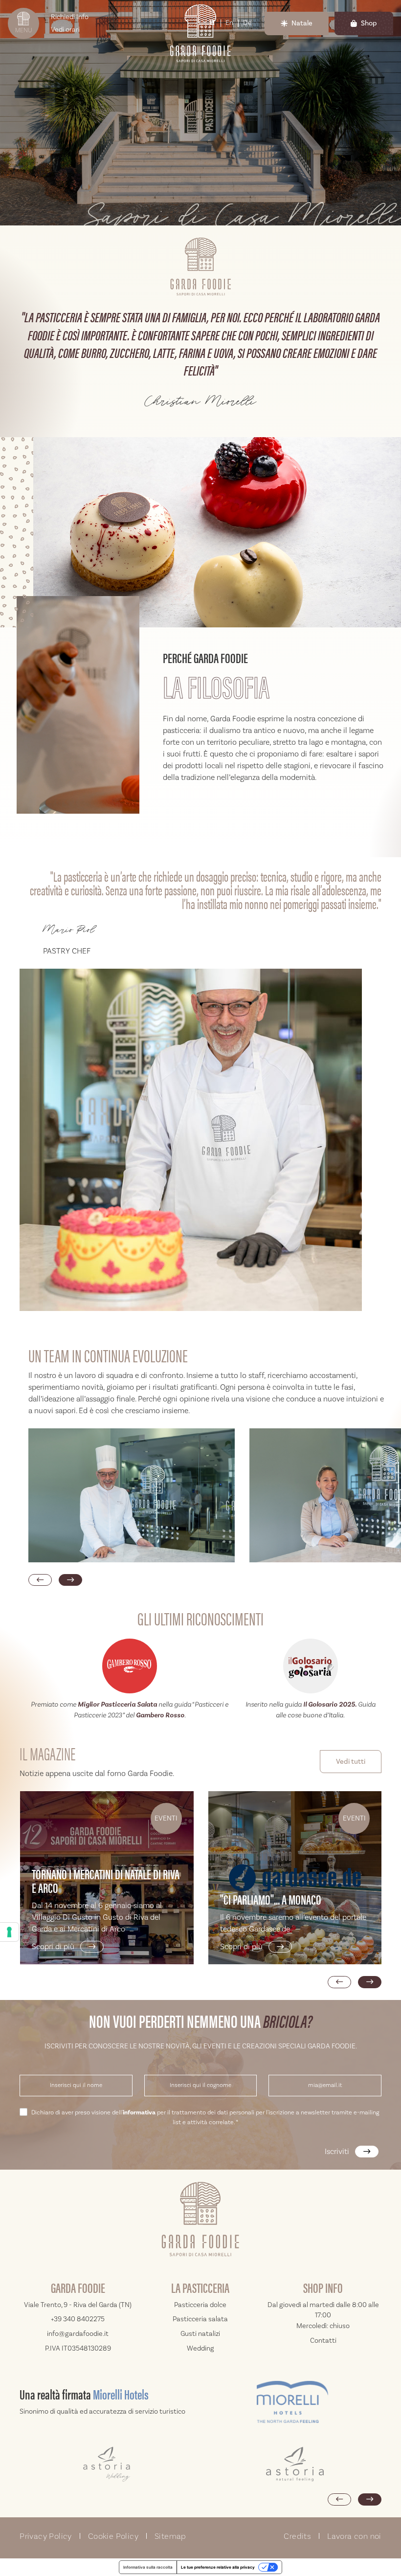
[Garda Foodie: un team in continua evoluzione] (132, 1495)
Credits (297, 2536)
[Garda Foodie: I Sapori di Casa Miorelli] (200, 533)
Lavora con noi (354, 2536)
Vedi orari (65, 30)
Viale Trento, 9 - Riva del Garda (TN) (78, 2305)
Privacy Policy (46, 2536)
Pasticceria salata (200, 2319)
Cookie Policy (113, 2536)
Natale (302, 23)
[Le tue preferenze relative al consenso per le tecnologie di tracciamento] (9, 1932)
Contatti (323, 2341)
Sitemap (170, 2536)
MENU (24, 30)
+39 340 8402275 (78, 2319)
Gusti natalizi (200, 2334)
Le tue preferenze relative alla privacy (218, 2567)
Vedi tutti (351, 1762)
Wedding (200, 2348)
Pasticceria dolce (200, 2305)
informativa (139, 2112)
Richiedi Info (70, 17)
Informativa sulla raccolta (148, 2567)
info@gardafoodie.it (78, 2334)
